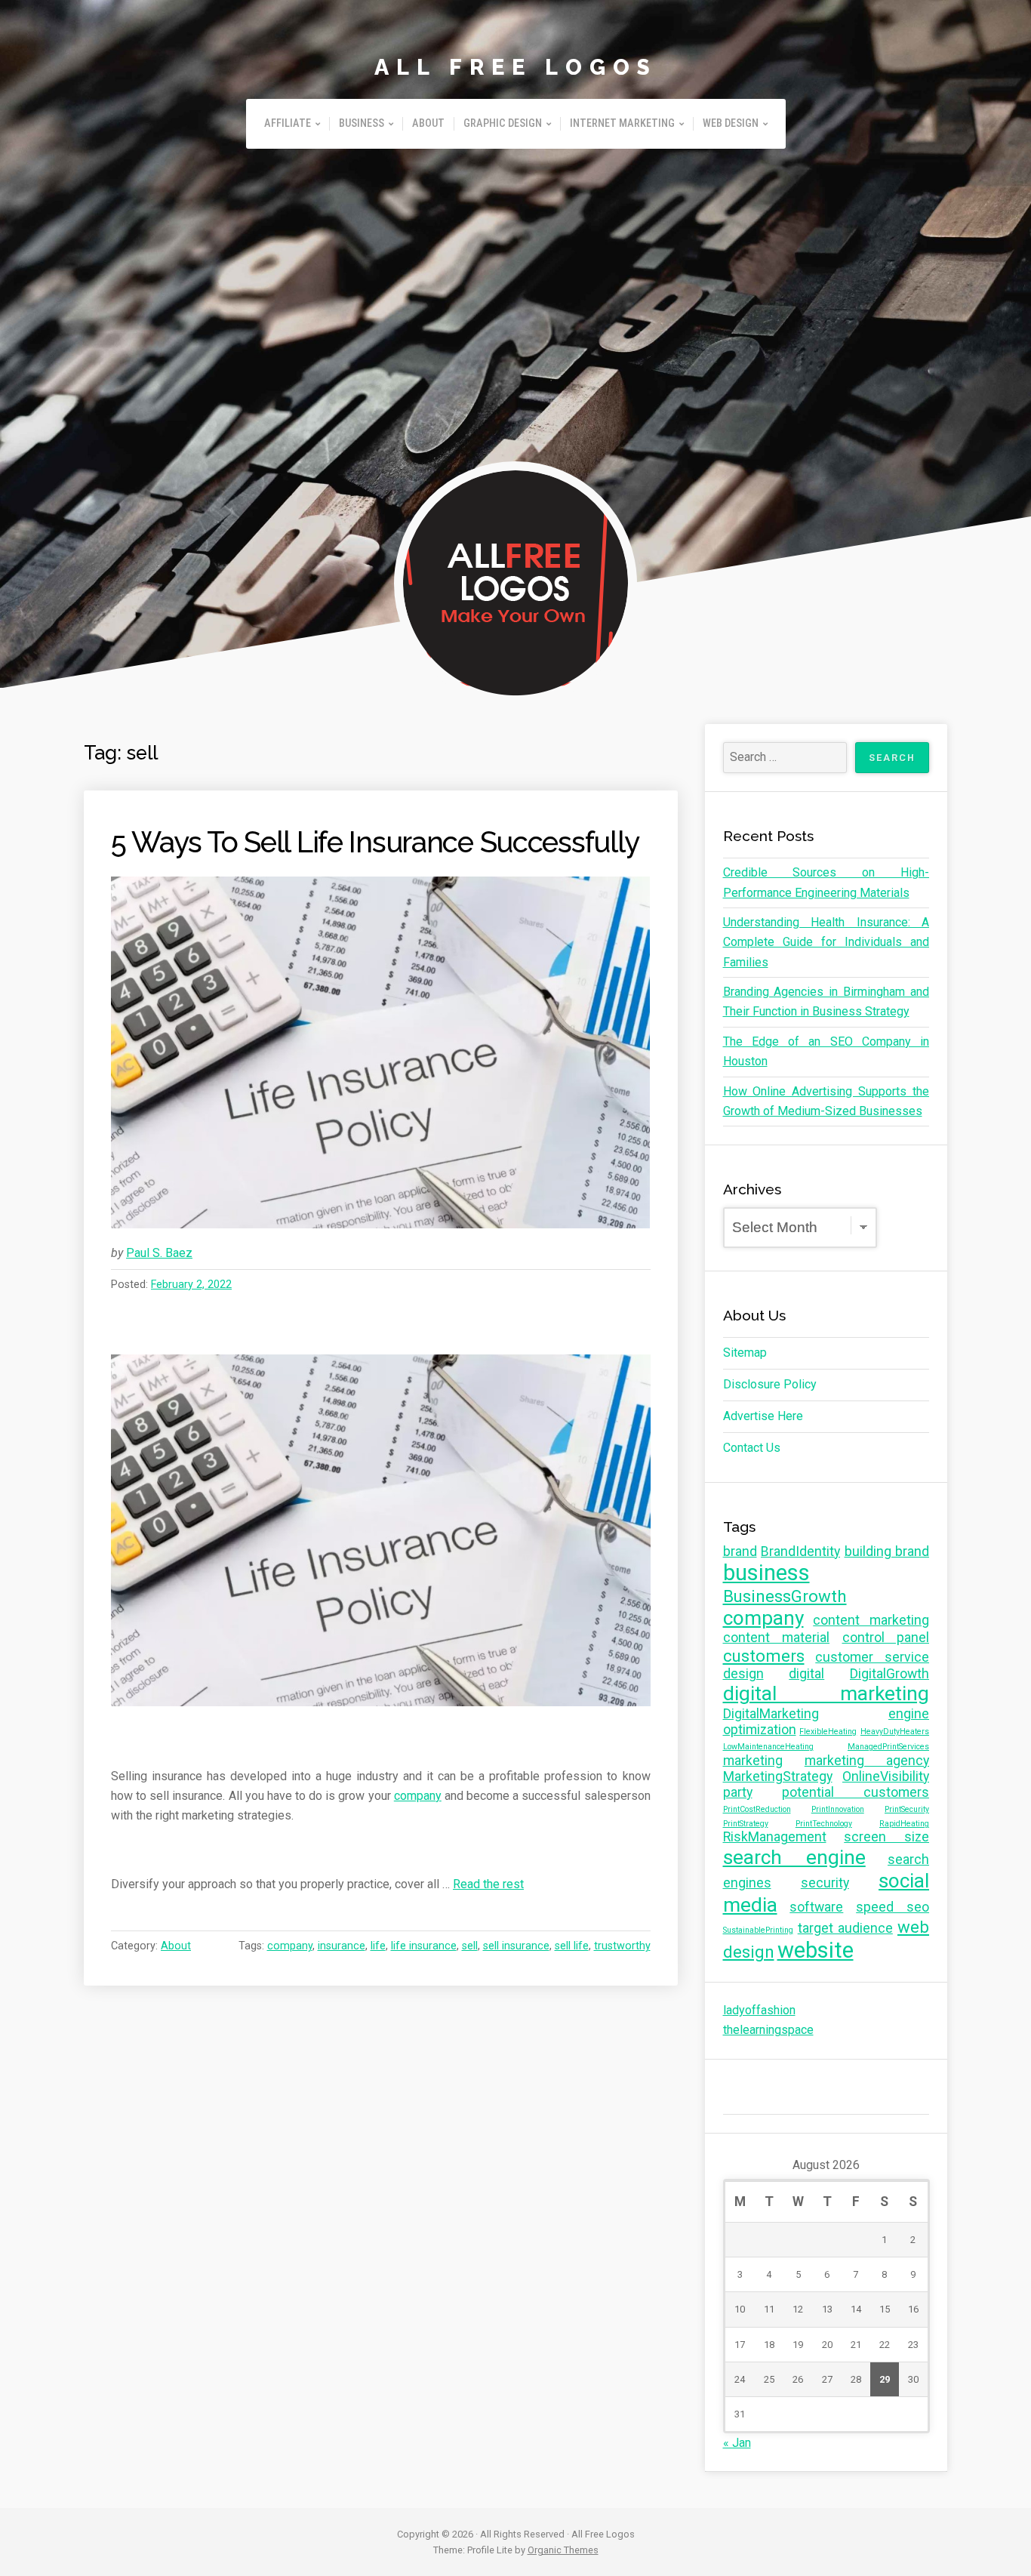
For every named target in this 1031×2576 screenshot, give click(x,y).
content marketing (871, 1620)
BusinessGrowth (785, 1596)
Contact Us (752, 1448)
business (766, 1573)
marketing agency (867, 1761)
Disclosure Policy (770, 1384)
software (816, 1907)
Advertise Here (763, 1416)
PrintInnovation (838, 1809)
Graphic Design (503, 123)
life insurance (424, 1946)
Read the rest (488, 1884)
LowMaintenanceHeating (768, 1747)
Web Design (731, 123)
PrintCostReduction (757, 1809)
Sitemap (745, 1353)
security (825, 1883)
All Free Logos (516, 67)
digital (806, 1674)
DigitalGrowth (889, 1674)
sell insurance (516, 1946)
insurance (342, 1946)
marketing (753, 1761)
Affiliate (288, 123)
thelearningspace (768, 2030)
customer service (872, 1657)
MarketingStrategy (778, 1776)
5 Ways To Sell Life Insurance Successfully (375, 842)
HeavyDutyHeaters (895, 1732)
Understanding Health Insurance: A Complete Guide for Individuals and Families (826, 942)
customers (764, 1656)
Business (362, 123)
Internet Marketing (622, 123)
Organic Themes (563, 2550)
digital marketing (826, 1693)
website (816, 1950)
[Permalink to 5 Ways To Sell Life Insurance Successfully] (381, 1052)
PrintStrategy (746, 1824)
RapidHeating (904, 1824)
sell (470, 1946)
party (738, 1792)
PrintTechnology (824, 1824)
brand (740, 1551)
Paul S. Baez (159, 1253)
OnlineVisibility (886, 1776)
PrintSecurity (907, 1809)
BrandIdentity (800, 1551)
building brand (887, 1551)
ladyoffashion (759, 2010)
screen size (886, 1837)
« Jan (737, 2443)
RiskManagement (775, 1837)
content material (777, 1638)
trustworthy (622, 1946)
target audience (845, 1928)
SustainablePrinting (758, 1930)
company (418, 1796)
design (743, 1674)
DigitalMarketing (771, 1714)
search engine (794, 1857)
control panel (886, 1638)
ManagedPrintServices (888, 1747)
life (378, 1946)
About (428, 123)
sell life (572, 1946)
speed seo (893, 1907)
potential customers (856, 1792)
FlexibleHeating (828, 1732)
